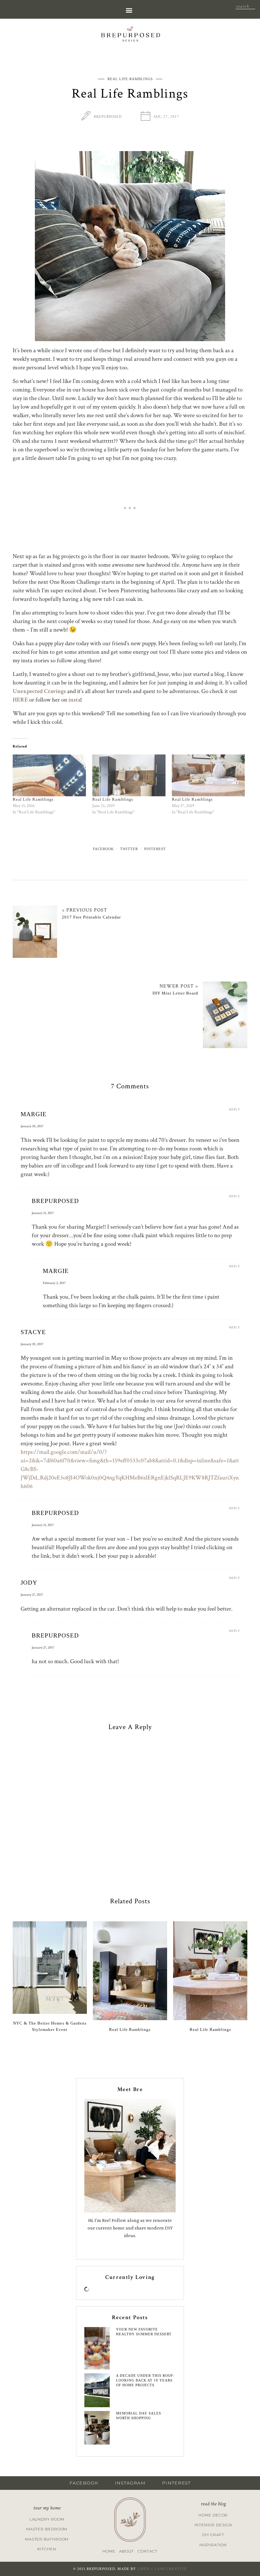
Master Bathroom (47, 2539)
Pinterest (155, 849)
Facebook (103, 849)
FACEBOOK (84, 2483)
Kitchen (47, 2549)
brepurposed (108, 117)
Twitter (129, 849)
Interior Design (213, 2525)
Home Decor (213, 2515)
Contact (147, 2551)
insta (74, 700)
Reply (235, 1110)
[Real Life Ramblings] (49, 775)
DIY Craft (213, 2535)
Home (109, 2551)
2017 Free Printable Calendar (91, 917)
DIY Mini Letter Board (175, 993)
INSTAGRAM (130, 2483)
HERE (20, 700)
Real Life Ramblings (130, 79)
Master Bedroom (47, 2529)
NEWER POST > (179, 986)
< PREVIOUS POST (84, 910)
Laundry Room (47, 2519)
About (127, 2551)
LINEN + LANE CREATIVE (162, 2569)
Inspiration (213, 2545)
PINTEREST (176, 2483)
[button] (129, 10)
